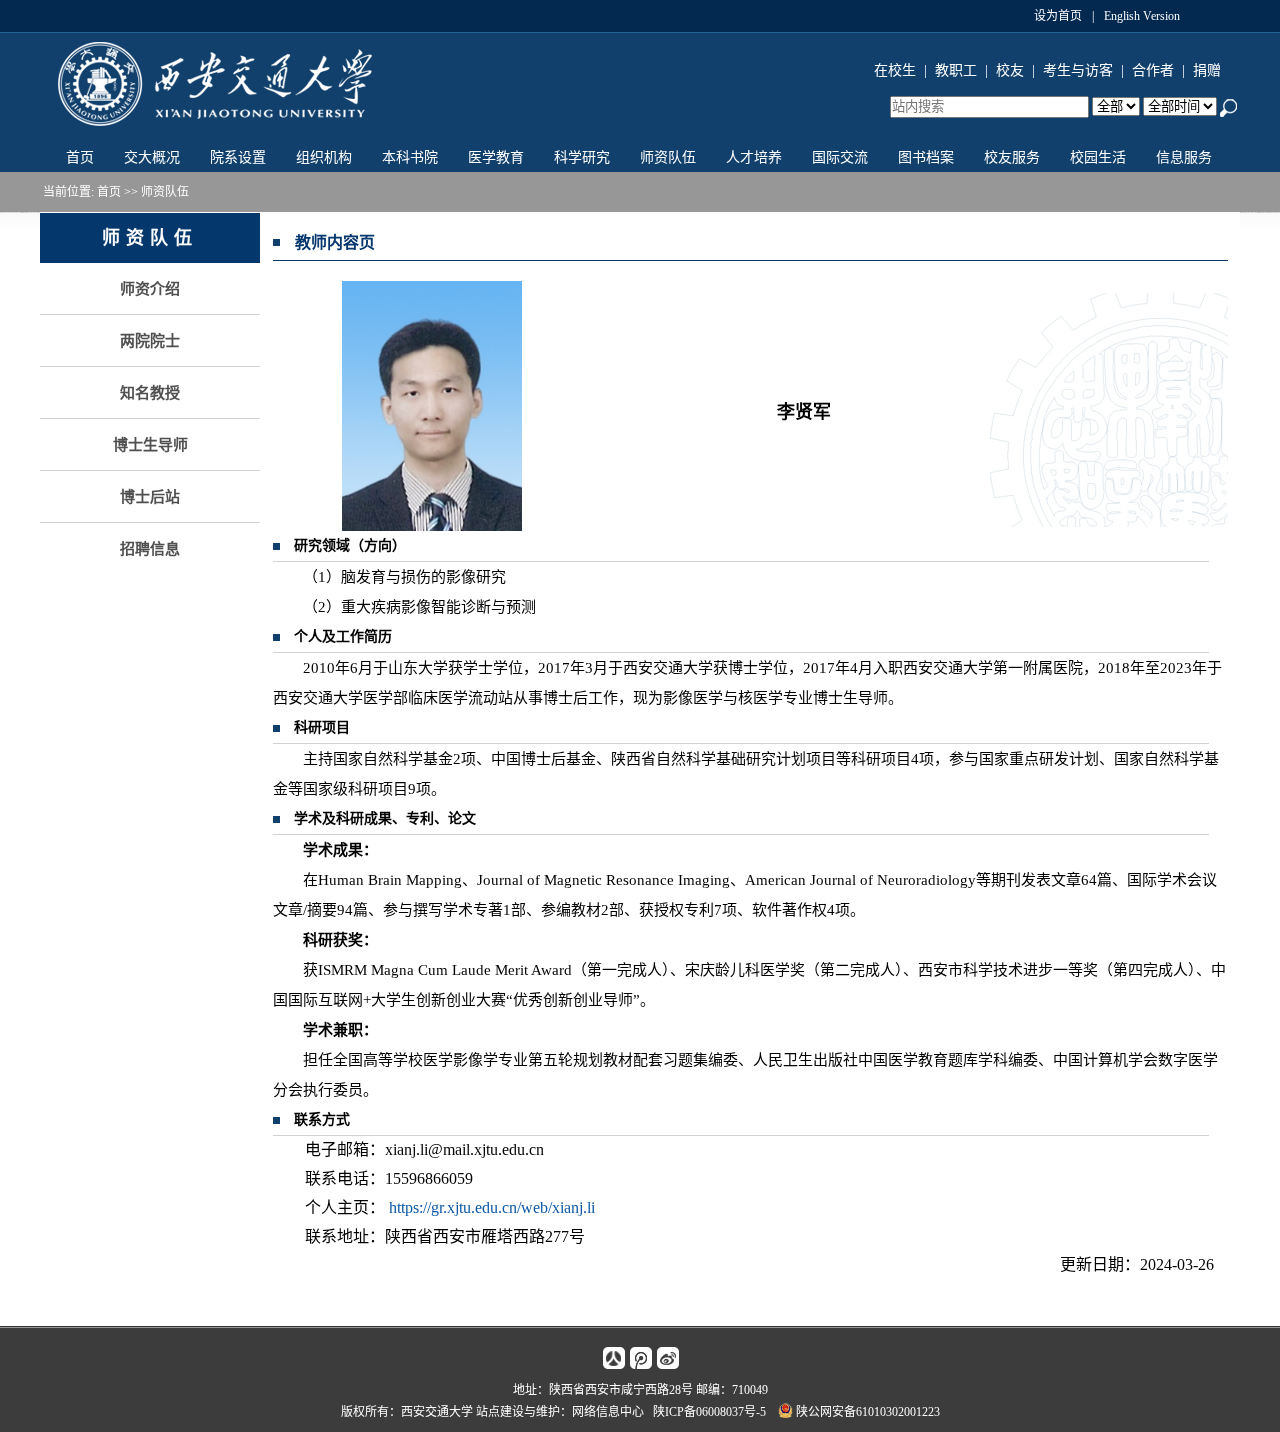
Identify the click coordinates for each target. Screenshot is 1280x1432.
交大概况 (152, 157)
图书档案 (926, 157)
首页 (80, 157)
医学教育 (496, 157)
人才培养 (754, 157)
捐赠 (1207, 70)
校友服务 (1012, 157)
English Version (1142, 16)
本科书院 (410, 157)
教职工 (956, 70)
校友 (1010, 70)
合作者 (1153, 70)
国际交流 (840, 157)
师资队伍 (668, 157)
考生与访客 (1078, 70)
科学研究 (582, 157)
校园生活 (1098, 157)
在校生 (895, 70)
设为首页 (1058, 16)
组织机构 (324, 157)
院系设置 (238, 157)
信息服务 (1184, 157)
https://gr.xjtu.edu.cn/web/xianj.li (492, 1207)
